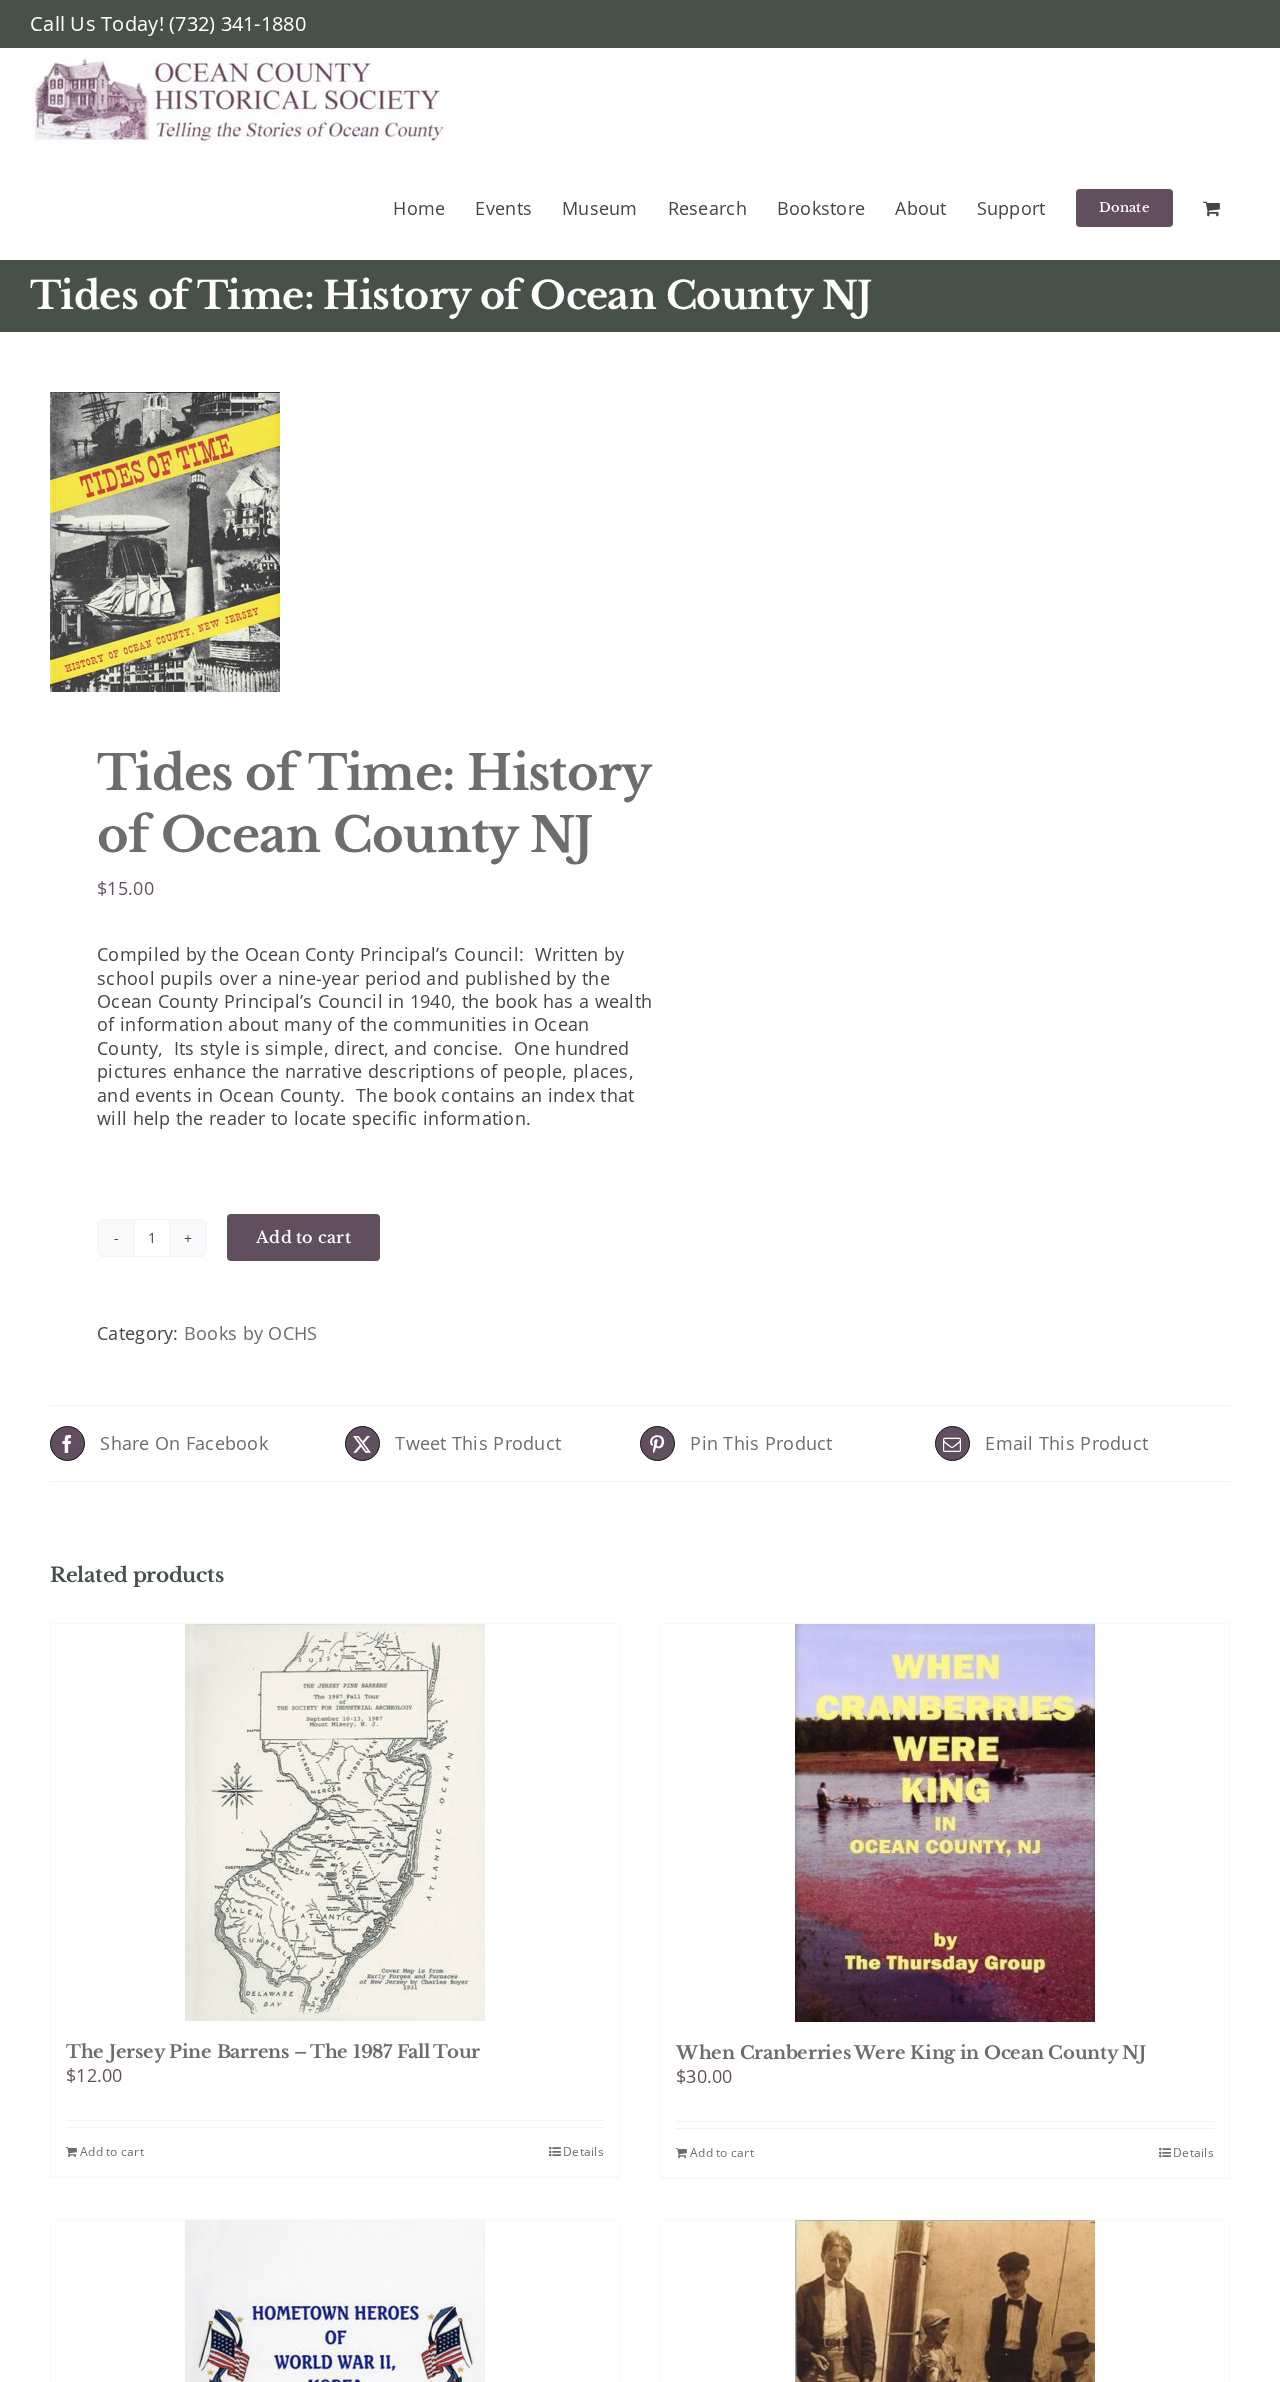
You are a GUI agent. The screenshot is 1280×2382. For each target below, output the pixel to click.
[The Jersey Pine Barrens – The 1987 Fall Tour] (335, 1822)
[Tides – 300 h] (333, 542)
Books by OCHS (251, 1333)
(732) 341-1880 (237, 23)
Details (583, 2151)
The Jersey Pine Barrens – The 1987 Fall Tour (273, 2052)
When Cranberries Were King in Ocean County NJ (911, 2053)
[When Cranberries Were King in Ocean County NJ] (945, 1823)
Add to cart (303, 1237)
